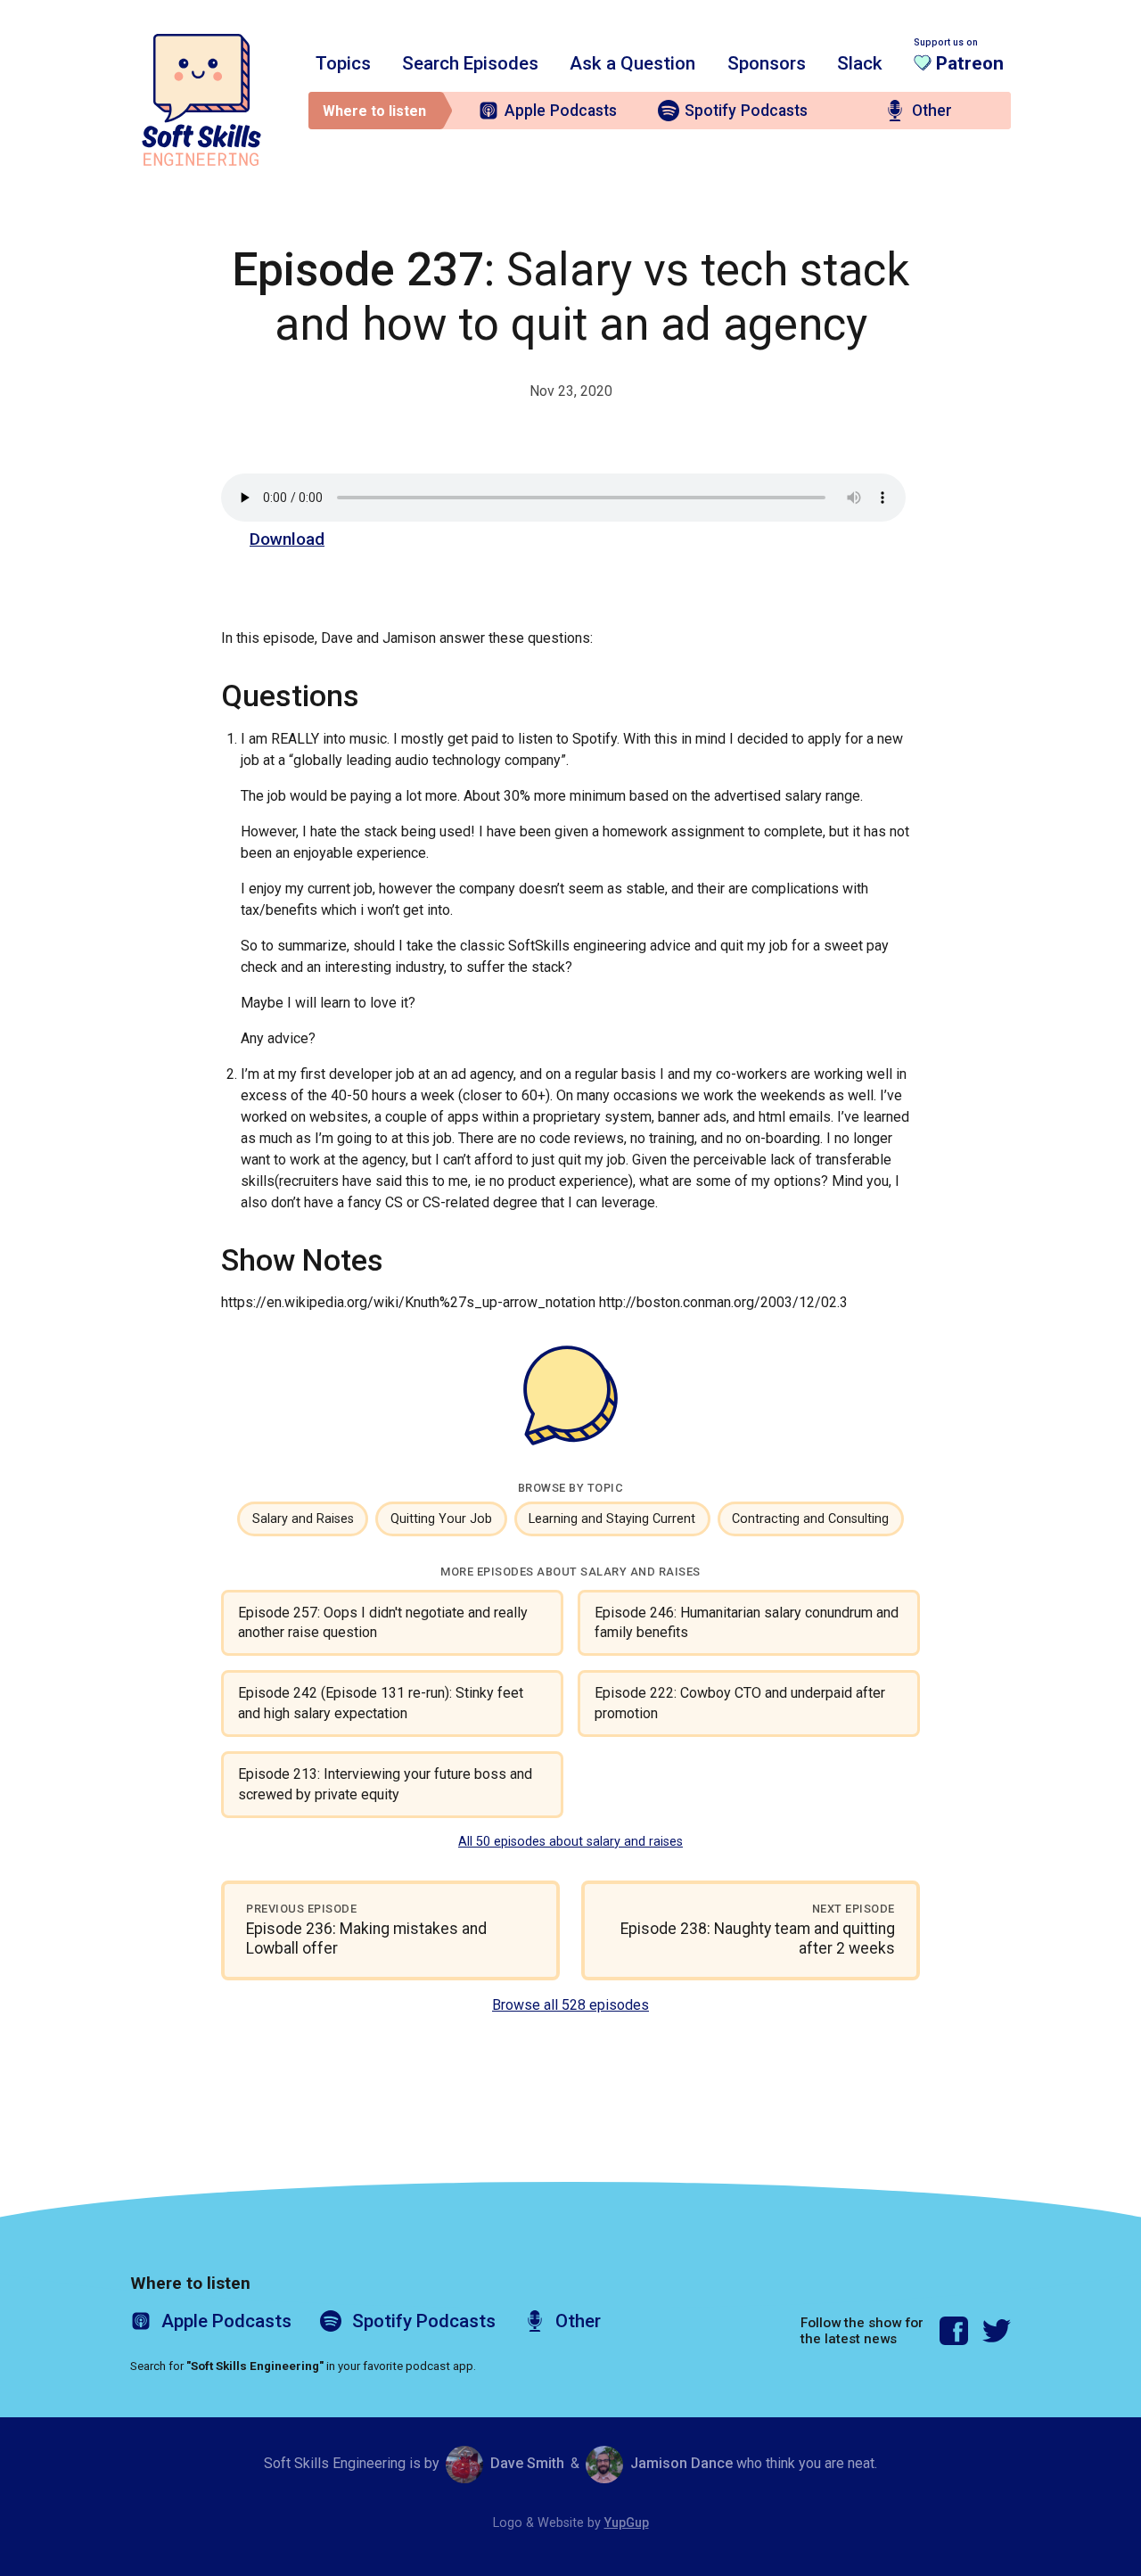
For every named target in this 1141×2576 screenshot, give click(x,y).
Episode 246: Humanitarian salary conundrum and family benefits (747, 1622)
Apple (561, 111)
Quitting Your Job (441, 1519)
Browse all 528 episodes (570, 2005)
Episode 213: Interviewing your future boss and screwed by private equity (385, 1784)
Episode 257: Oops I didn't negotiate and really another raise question (383, 1622)
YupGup (627, 2523)
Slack (860, 63)
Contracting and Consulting (810, 1519)
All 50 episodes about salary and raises (570, 1842)
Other (932, 111)
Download (287, 539)
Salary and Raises (303, 1519)
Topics (343, 63)
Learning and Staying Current (612, 1519)
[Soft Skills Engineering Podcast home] (201, 100)
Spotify (746, 111)
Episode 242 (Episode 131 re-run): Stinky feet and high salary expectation (381, 1703)
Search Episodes (470, 63)
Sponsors (767, 63)
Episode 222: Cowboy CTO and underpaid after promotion (740, 1703)
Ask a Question (632, 63)
